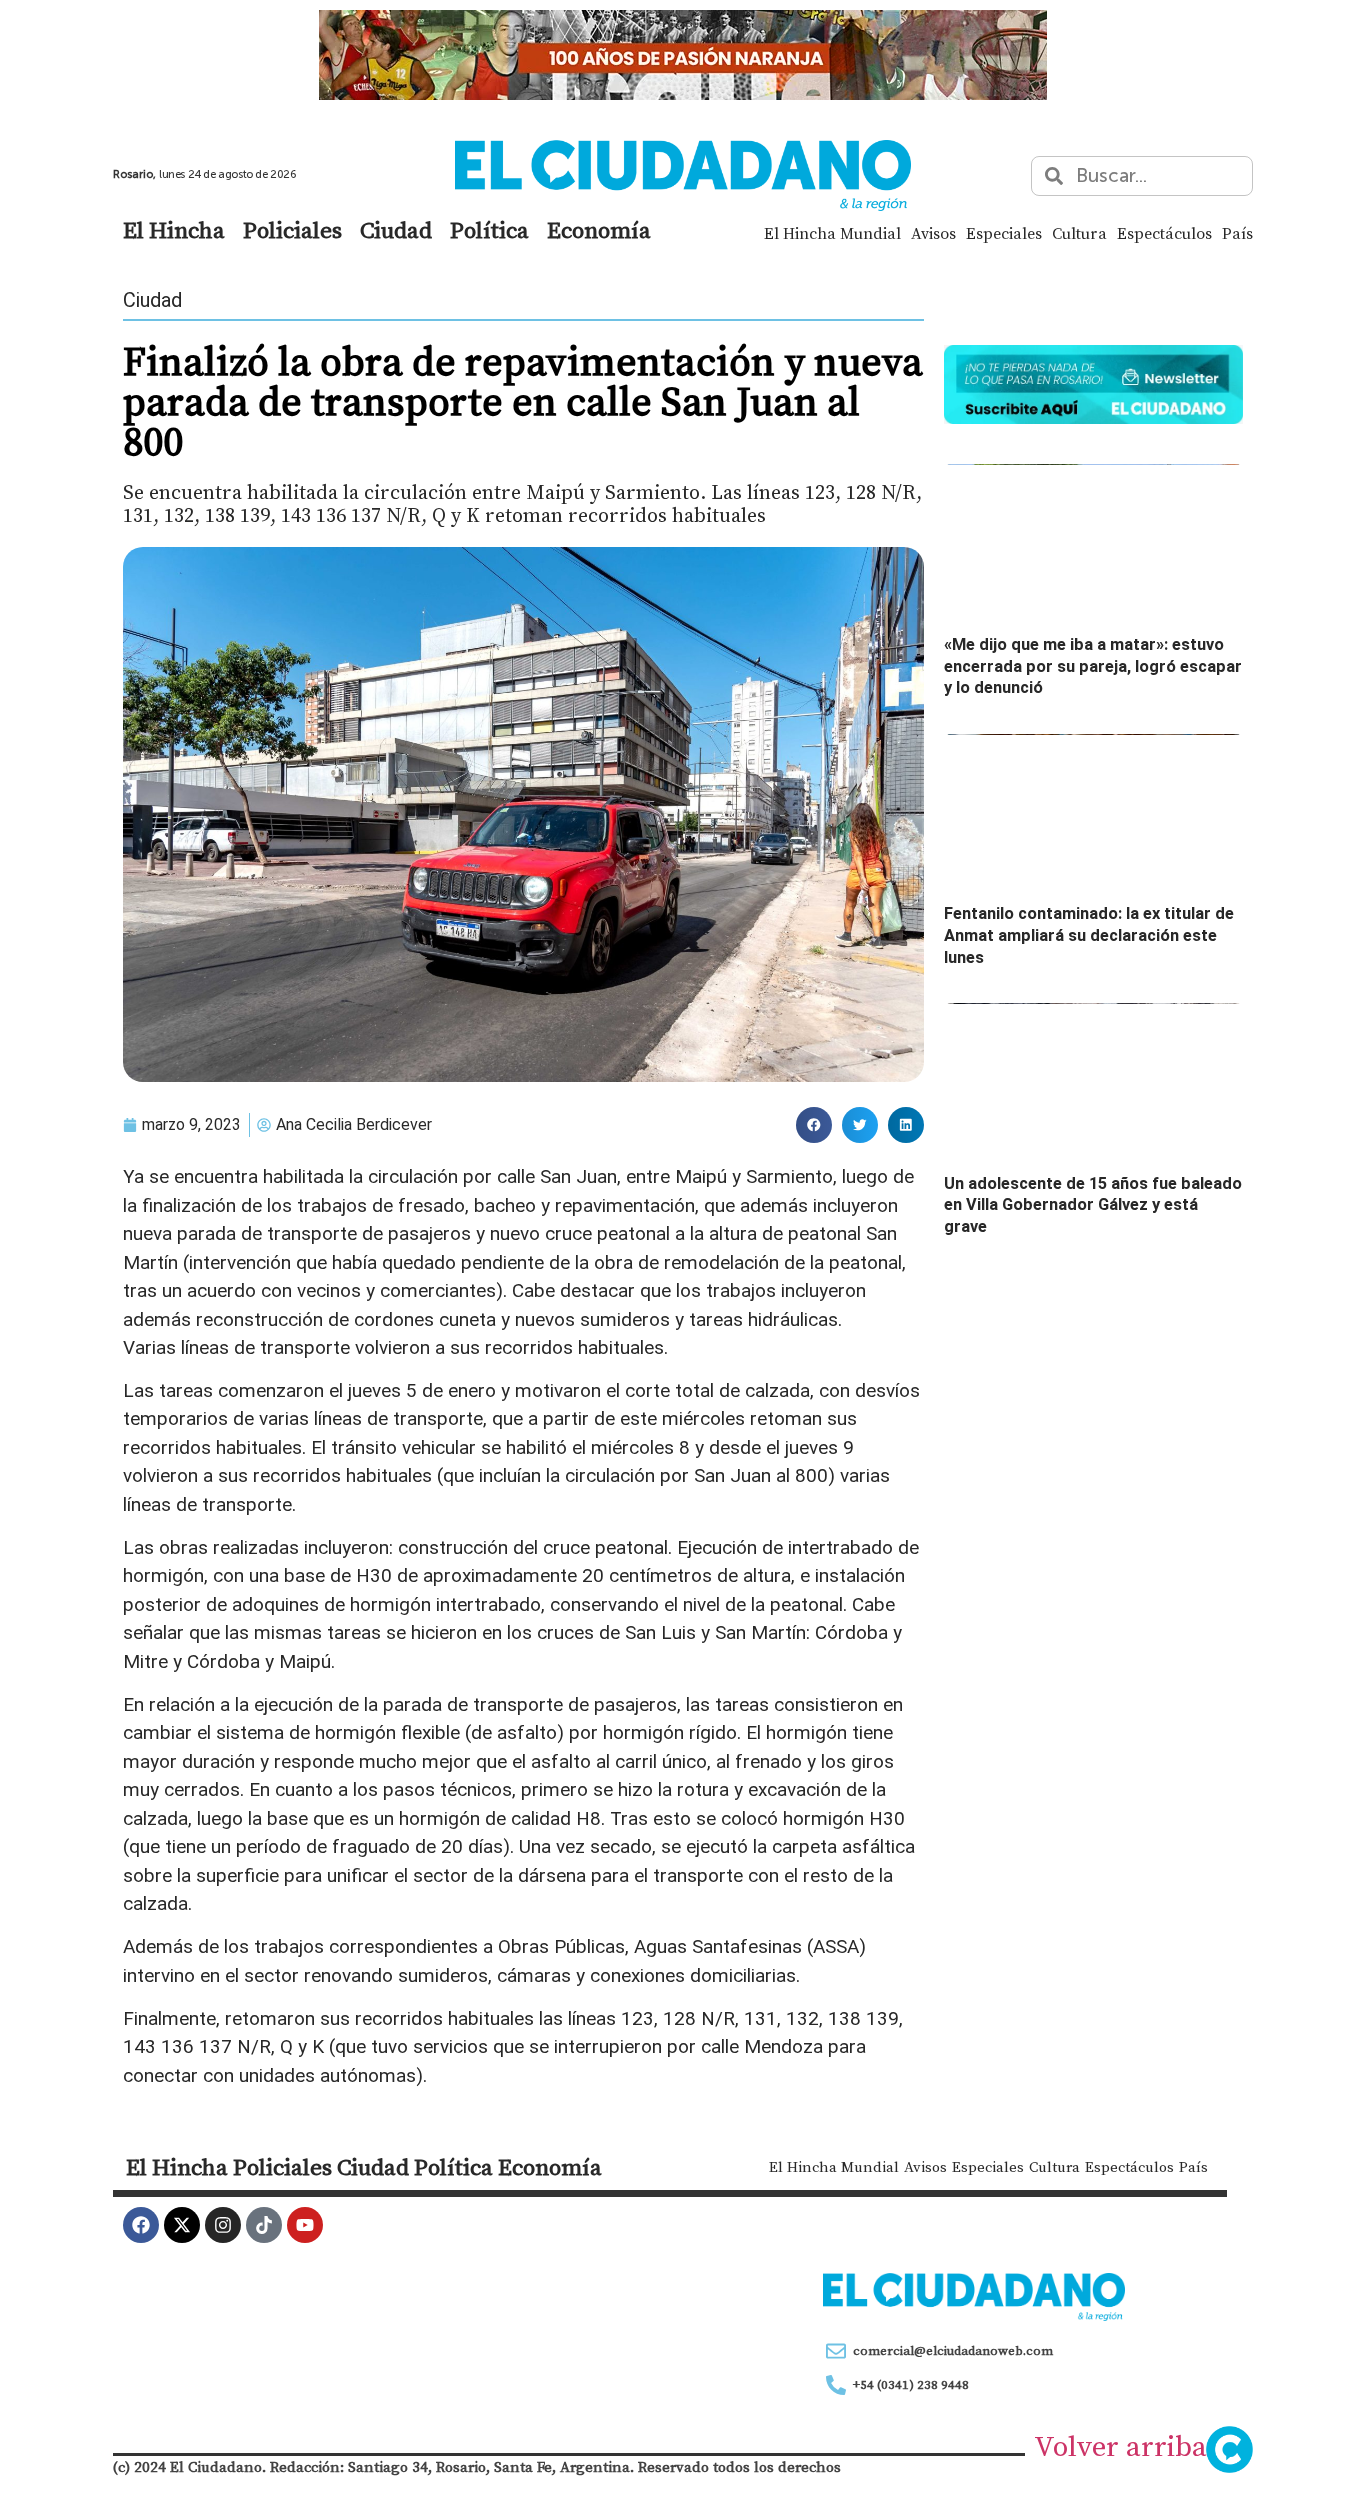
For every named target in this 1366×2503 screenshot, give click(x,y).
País (1237, 233)
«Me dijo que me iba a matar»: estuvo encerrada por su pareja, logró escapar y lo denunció (1093, 666)
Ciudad (396, 230)
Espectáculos (1164, 233)
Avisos (933, 233)
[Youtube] (305, 2225)
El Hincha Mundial (832, 233)
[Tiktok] (264, 2225)
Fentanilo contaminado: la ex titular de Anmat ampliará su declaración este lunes (1089, 935)
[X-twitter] (182, 2225)
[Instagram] (223, 2225)
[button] (814, 1125)
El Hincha (174, 230)
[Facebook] (141, 2225)
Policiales (292, 230)
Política (489, 230)
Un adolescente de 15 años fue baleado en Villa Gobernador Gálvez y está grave (1093, 1205)
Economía (599, 230)
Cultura (1079, 233)
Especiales (1004, 233)
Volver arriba (1120, 2446)
